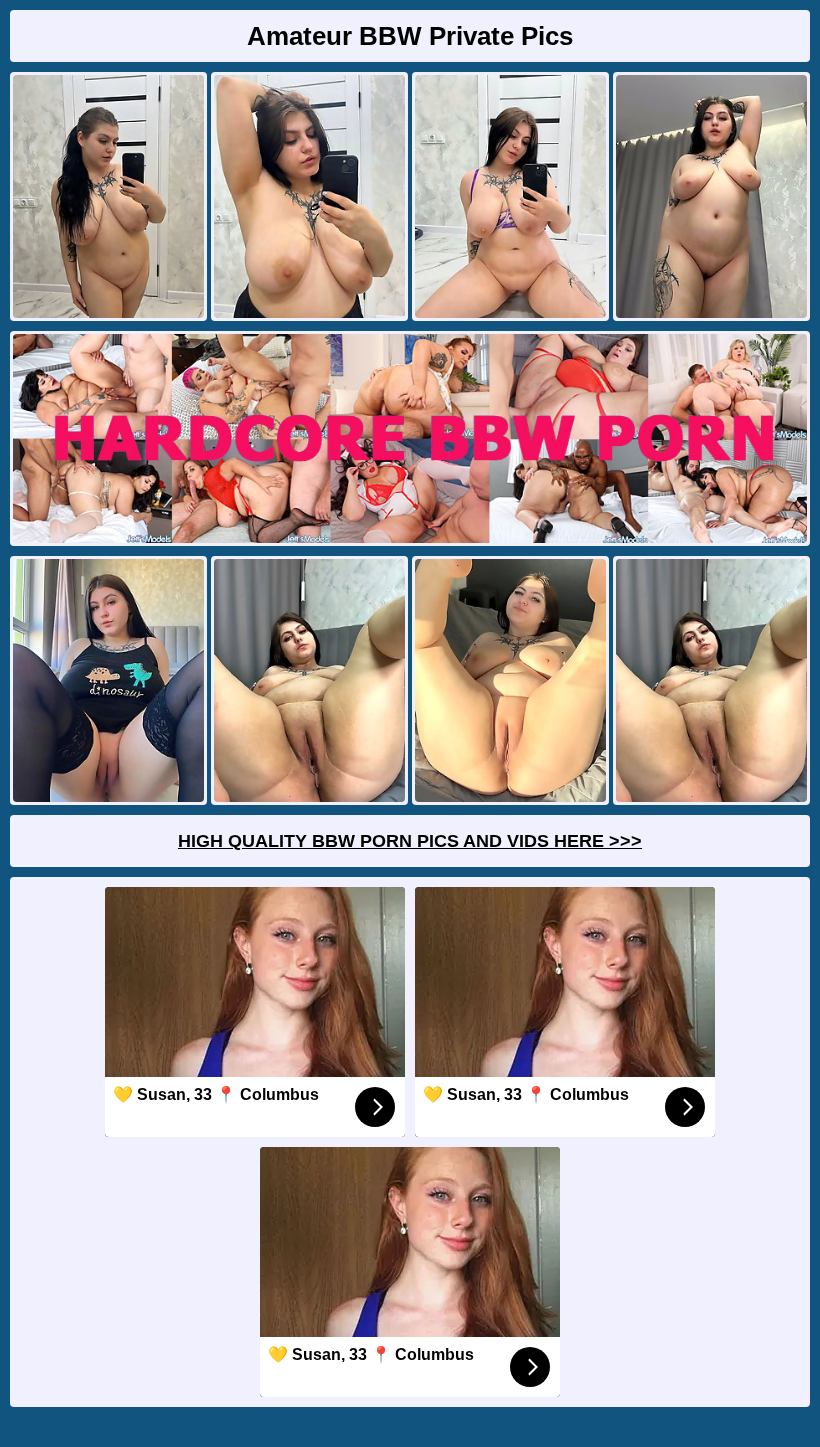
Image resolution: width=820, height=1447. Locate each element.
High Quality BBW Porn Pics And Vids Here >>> (410, 841)
